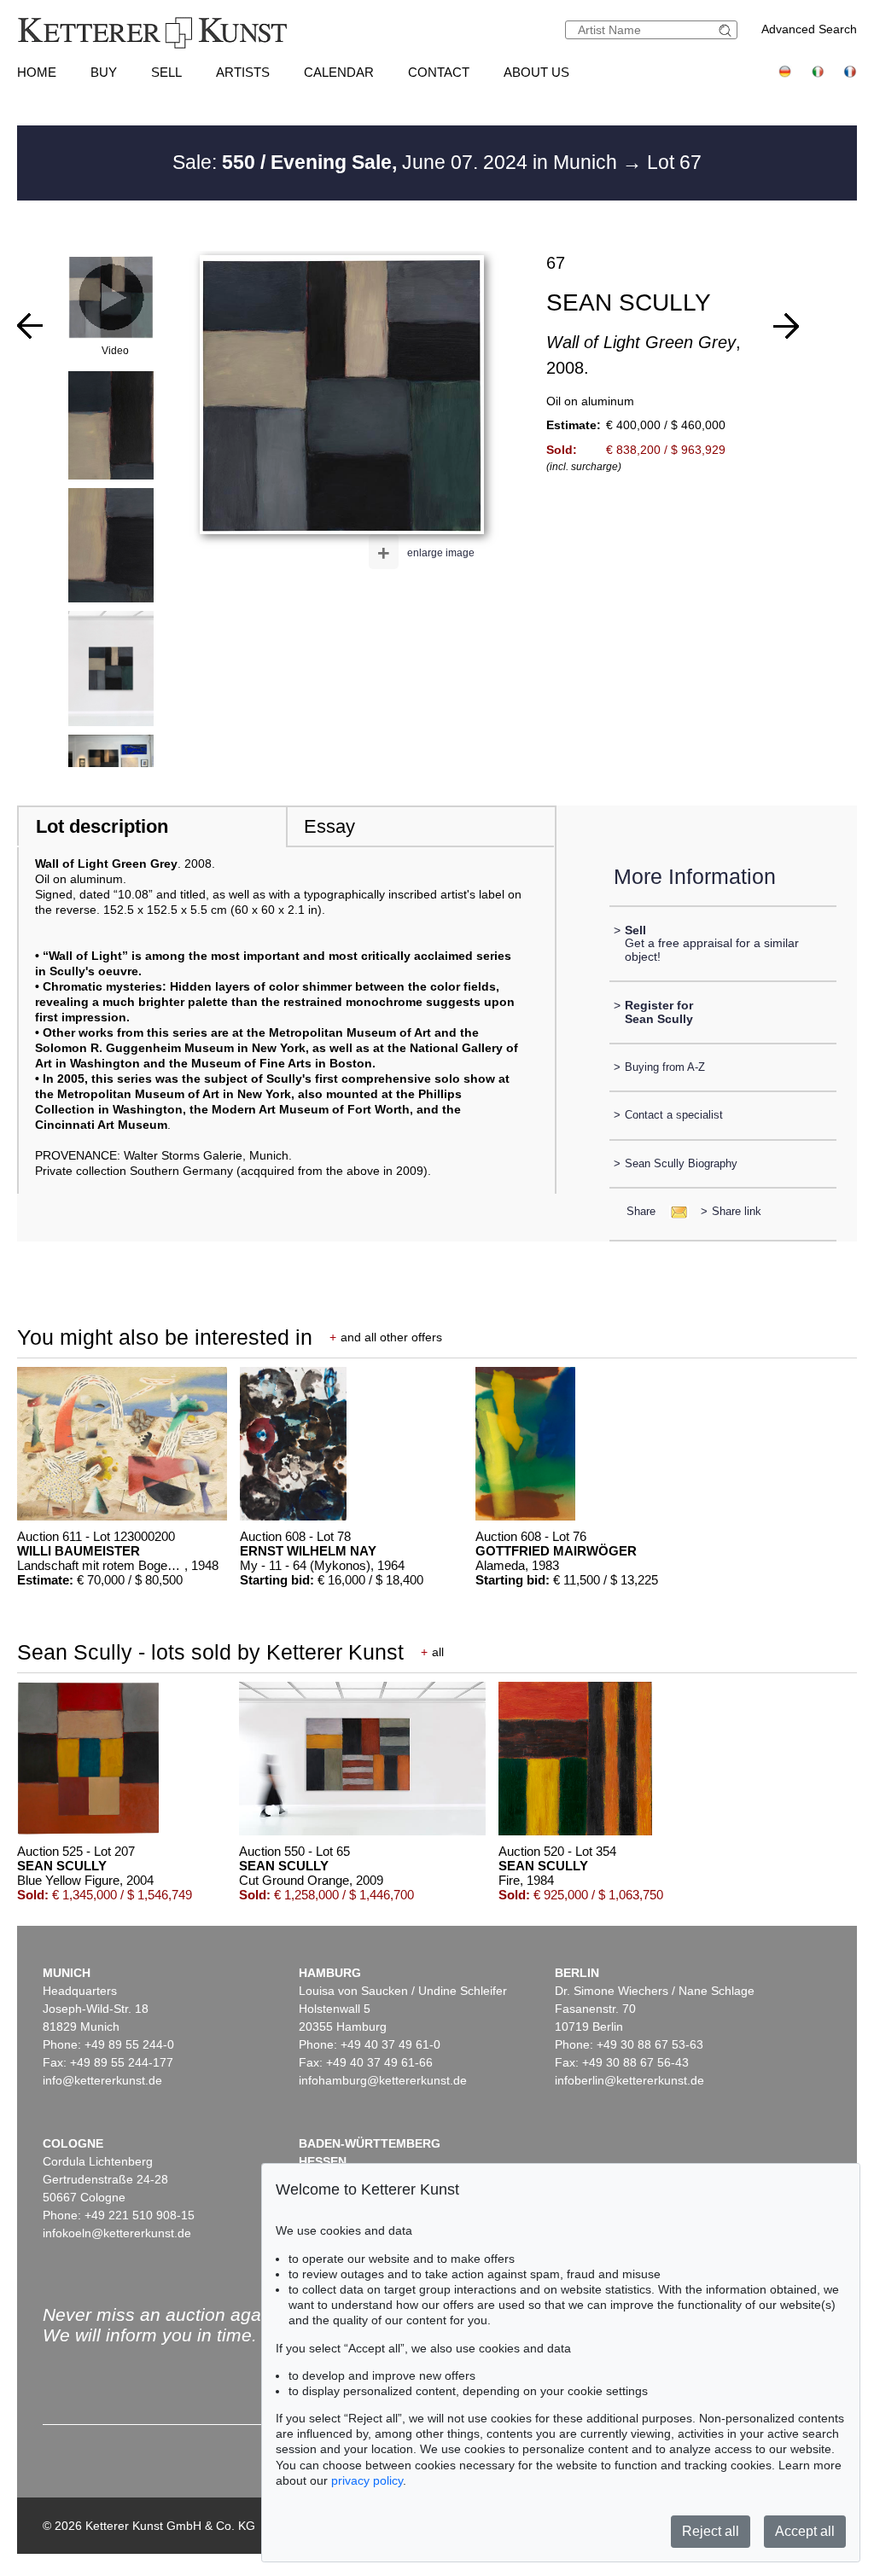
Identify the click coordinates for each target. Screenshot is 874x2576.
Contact (439, 72)
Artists (243, 72)
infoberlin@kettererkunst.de (629, 2080)
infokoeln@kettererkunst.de (117, 2233)
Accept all (805, 2531)
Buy (104, 72)
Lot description (102, 826)
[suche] (727, 30)
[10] (30, 326)
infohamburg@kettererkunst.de (383, 2080)
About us (536, 72)
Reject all (711, 2531)
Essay (329, 826)
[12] (786, 326)
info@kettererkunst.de (102, 2080)
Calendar (339, 72)
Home (37, 72)
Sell (166, 72)
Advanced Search (809, 29)
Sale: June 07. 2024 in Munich (397, 162)
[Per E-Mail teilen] (674, 1211)
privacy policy (367, 2480)
